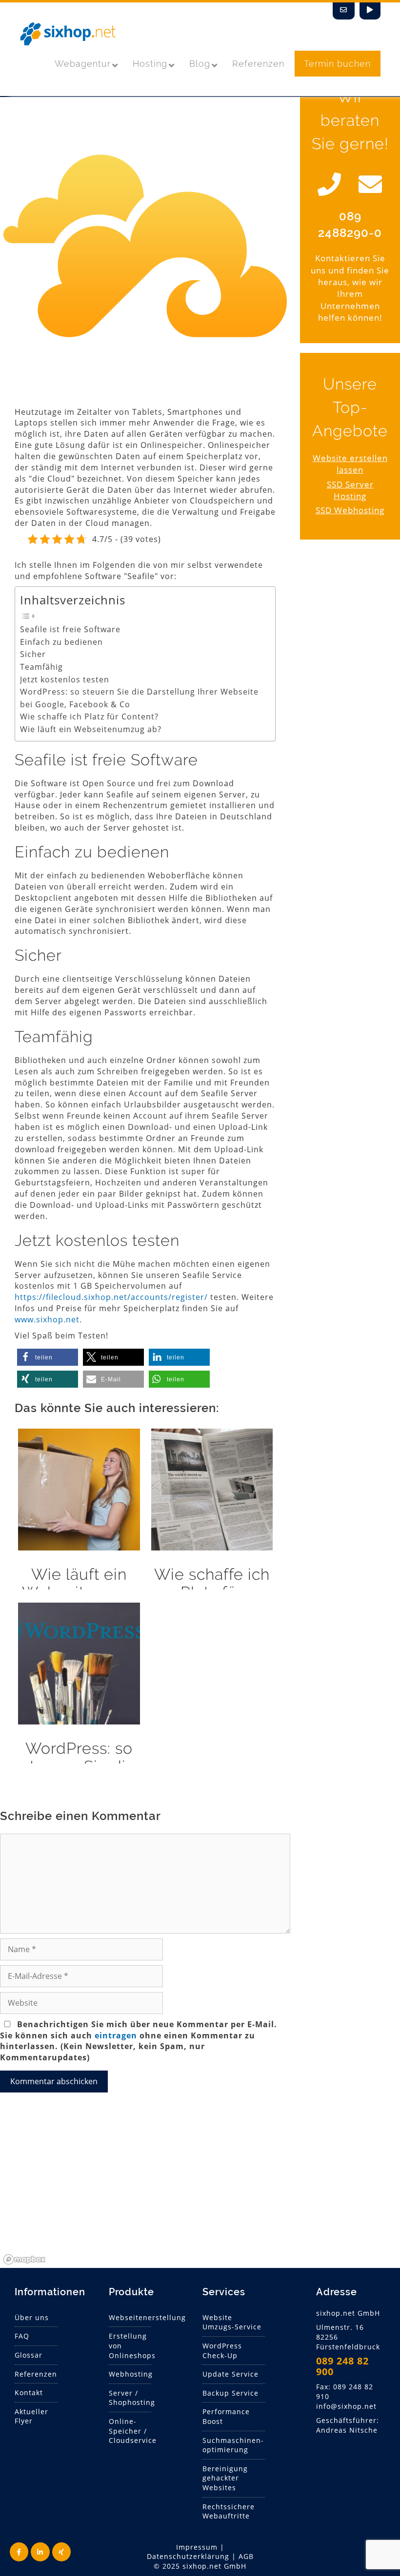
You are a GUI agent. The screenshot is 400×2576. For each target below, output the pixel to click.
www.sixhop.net (47, 1319)
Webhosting (131, 2374)
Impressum (197, 2547)
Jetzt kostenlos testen (65, 679)
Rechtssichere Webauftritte (229, 2511)
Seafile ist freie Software (70, 629)
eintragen (116, 2035)
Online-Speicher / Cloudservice (133, 2431)
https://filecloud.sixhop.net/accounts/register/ (111, 1297)
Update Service (230, 2374)
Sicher (33, 654)
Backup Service (230, 2393)
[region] (200, 2195)
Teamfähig (41, 667)
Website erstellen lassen (350, 464)
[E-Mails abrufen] (344, 11)
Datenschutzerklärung (188, 2556)
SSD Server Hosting (350, 490)
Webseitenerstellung (147, 2317)
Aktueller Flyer (31, 2416)
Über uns (32, 2317)
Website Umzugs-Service (232, 2322)
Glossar (29, 2355)
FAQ (22, 2336)
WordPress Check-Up (222, 2351)
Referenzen (36, 2374)
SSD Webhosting (350, 510)
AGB (246, 2556)
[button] (48, 1357)
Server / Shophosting (132, 2398)
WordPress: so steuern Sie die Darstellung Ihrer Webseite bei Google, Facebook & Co (139, 698)
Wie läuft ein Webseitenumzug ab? (91, 729)
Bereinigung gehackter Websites (225, 2478)
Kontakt (29, 2392)
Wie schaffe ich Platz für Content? (89, 717)
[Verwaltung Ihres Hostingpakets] (370, 11)
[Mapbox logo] (24, 2259)
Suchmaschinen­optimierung (233, 2445)
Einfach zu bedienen (61, 642)
